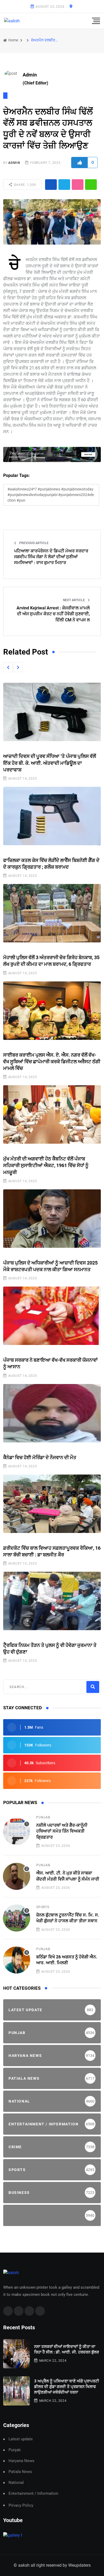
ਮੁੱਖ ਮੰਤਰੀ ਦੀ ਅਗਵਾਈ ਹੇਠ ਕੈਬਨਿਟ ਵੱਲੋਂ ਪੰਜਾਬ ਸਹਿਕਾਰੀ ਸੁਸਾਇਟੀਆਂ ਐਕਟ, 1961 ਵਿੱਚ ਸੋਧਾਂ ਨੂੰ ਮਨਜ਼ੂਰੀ (46, 1165)
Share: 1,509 (24, 185)
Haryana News (21, 2461)
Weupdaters (79, 2565)
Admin (14, 163)
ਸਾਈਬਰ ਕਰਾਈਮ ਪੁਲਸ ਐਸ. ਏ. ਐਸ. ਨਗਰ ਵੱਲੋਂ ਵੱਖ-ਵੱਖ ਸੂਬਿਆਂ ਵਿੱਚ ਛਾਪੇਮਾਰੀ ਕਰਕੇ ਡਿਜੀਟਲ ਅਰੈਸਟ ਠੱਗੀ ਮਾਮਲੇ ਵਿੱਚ (52, 1061)
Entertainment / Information (33, 2494)
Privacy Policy (21, 2505)
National (16, 2483)
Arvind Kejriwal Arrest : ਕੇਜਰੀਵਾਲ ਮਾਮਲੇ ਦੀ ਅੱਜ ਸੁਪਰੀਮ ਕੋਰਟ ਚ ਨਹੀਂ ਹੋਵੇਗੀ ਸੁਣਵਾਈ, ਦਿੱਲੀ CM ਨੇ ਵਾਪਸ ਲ (53, 614)
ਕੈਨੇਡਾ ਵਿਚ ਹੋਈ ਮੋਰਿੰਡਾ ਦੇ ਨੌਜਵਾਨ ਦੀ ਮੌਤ (40, 1457)
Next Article (74, 600)
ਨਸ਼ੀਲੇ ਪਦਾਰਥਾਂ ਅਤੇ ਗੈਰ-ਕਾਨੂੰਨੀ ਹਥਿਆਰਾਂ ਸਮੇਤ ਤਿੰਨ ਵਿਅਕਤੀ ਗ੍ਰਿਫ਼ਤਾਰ (62, 1831)
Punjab (43, 1817)
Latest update (21, 2439)
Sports (43, 1907)
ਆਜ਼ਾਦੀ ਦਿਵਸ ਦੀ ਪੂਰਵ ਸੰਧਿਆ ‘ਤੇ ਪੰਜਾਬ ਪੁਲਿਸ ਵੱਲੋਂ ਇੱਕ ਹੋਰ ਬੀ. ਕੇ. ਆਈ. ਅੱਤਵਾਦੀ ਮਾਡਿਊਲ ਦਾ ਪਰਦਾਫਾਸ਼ (50, 763)
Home (13, 40)
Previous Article (33, 543)
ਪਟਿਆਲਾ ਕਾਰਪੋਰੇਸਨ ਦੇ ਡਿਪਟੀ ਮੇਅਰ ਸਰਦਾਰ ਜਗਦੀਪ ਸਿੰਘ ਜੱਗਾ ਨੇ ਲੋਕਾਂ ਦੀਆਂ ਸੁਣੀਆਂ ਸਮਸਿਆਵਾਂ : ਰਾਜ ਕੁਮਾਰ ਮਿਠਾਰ (51, 557)
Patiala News (20, 2472)
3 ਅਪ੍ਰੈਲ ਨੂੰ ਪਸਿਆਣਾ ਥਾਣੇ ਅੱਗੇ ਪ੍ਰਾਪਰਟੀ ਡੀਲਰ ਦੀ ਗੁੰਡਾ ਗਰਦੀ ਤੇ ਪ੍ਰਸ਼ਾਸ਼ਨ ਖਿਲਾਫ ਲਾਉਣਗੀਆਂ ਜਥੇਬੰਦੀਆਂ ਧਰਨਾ (67, 2387)
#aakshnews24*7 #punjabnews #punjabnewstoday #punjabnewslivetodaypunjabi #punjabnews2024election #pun (51, 495)
